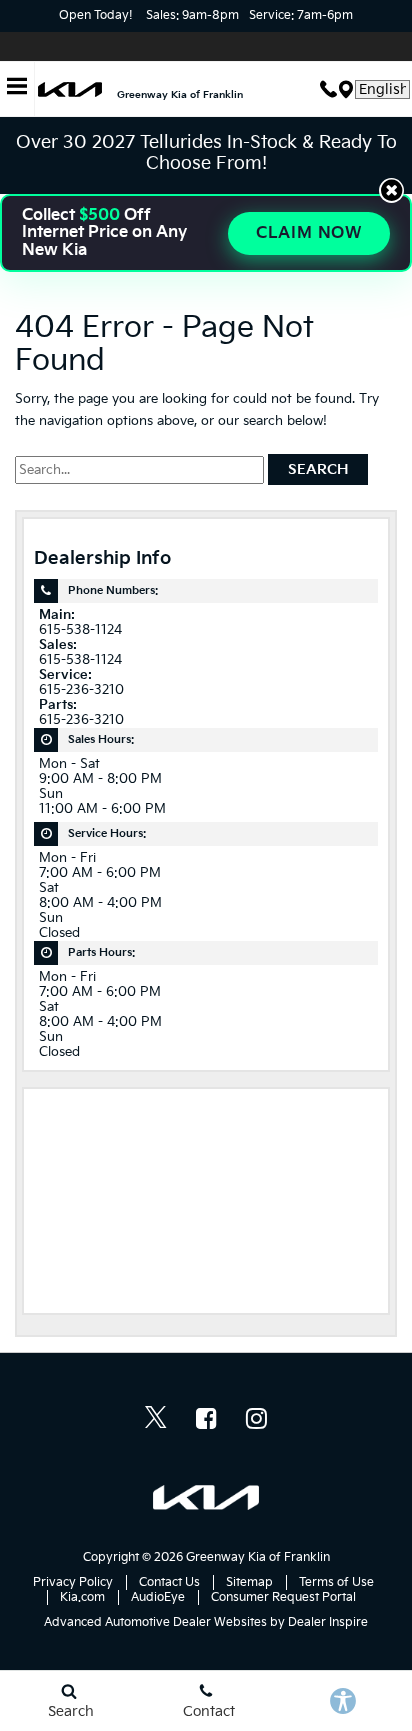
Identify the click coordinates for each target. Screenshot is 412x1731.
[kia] (70, 89)
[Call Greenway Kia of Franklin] (328, 89)
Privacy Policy (73, 1582)
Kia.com (82, 1597)
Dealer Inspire (328, 1622)
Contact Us (169, 1582)
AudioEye (158, 1597)
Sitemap (249, 1582)
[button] (391, 190)
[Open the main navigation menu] (17, 89)
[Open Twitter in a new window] (156, 1420)
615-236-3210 (81, 690)
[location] (346, 89)
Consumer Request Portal (283, 1597)
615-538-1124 (80, 630)
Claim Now (309, 233)
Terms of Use (336, 1582)
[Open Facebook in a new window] (206, 1418)
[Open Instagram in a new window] (256, 1418)
